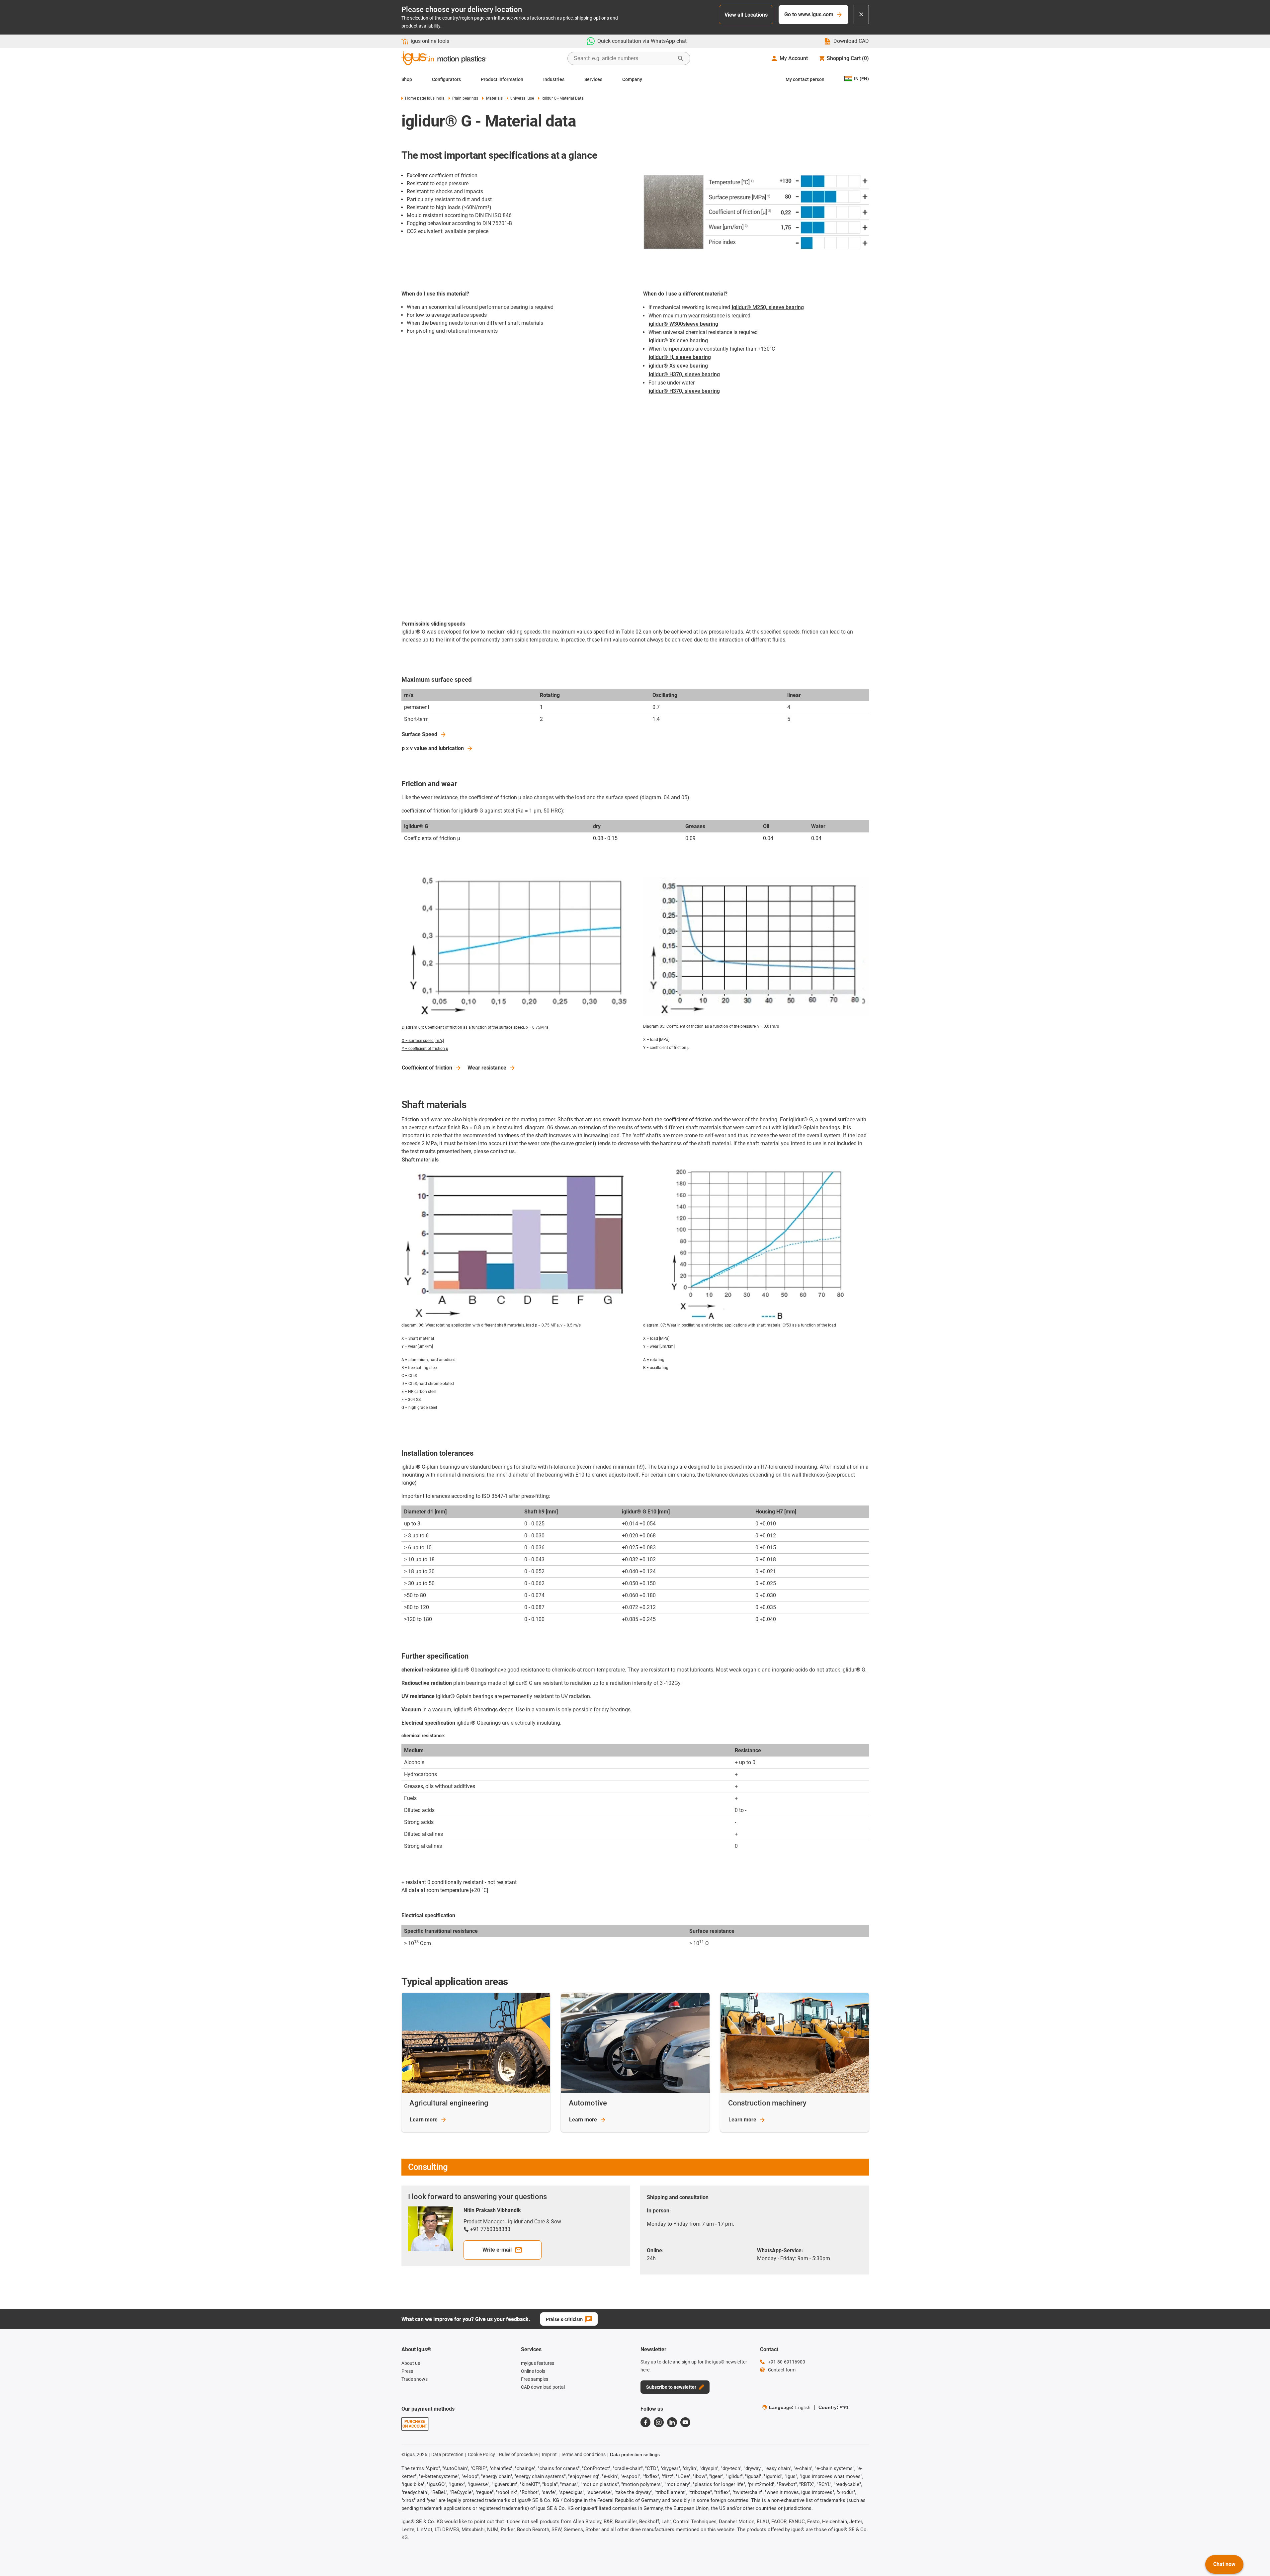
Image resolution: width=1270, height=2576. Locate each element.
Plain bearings (465, 98)
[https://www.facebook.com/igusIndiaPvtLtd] (645, 2422)
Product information (502, 79)
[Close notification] (861, 15)
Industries (554, 79)
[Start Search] (681, 58)
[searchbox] (624, 58)
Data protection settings (635, 2454)
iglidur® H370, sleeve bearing (684, 374)
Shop (407, 79)
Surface (420, 734)
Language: (790, 2407)
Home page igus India (425, 98)
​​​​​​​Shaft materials (420, 1160)
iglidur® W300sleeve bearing (683, 324)
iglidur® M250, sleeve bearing (768, 307)
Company (632, 79)
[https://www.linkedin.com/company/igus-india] (672, 2422)
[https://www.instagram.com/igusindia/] (659, 2422)
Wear (487, 1068)
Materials (494, 98)
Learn (424, 2120)
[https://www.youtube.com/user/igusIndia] (685, 2422)
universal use (522, 98)
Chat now (1224, 2564)
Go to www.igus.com (809, 14)
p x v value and (433, 748)
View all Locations (746, 15)
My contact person (805, 79)
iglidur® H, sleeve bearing (680, 357)
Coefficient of (427, 1068)
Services (593, 79)
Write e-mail (497, 2250)
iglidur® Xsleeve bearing (678, 341)
